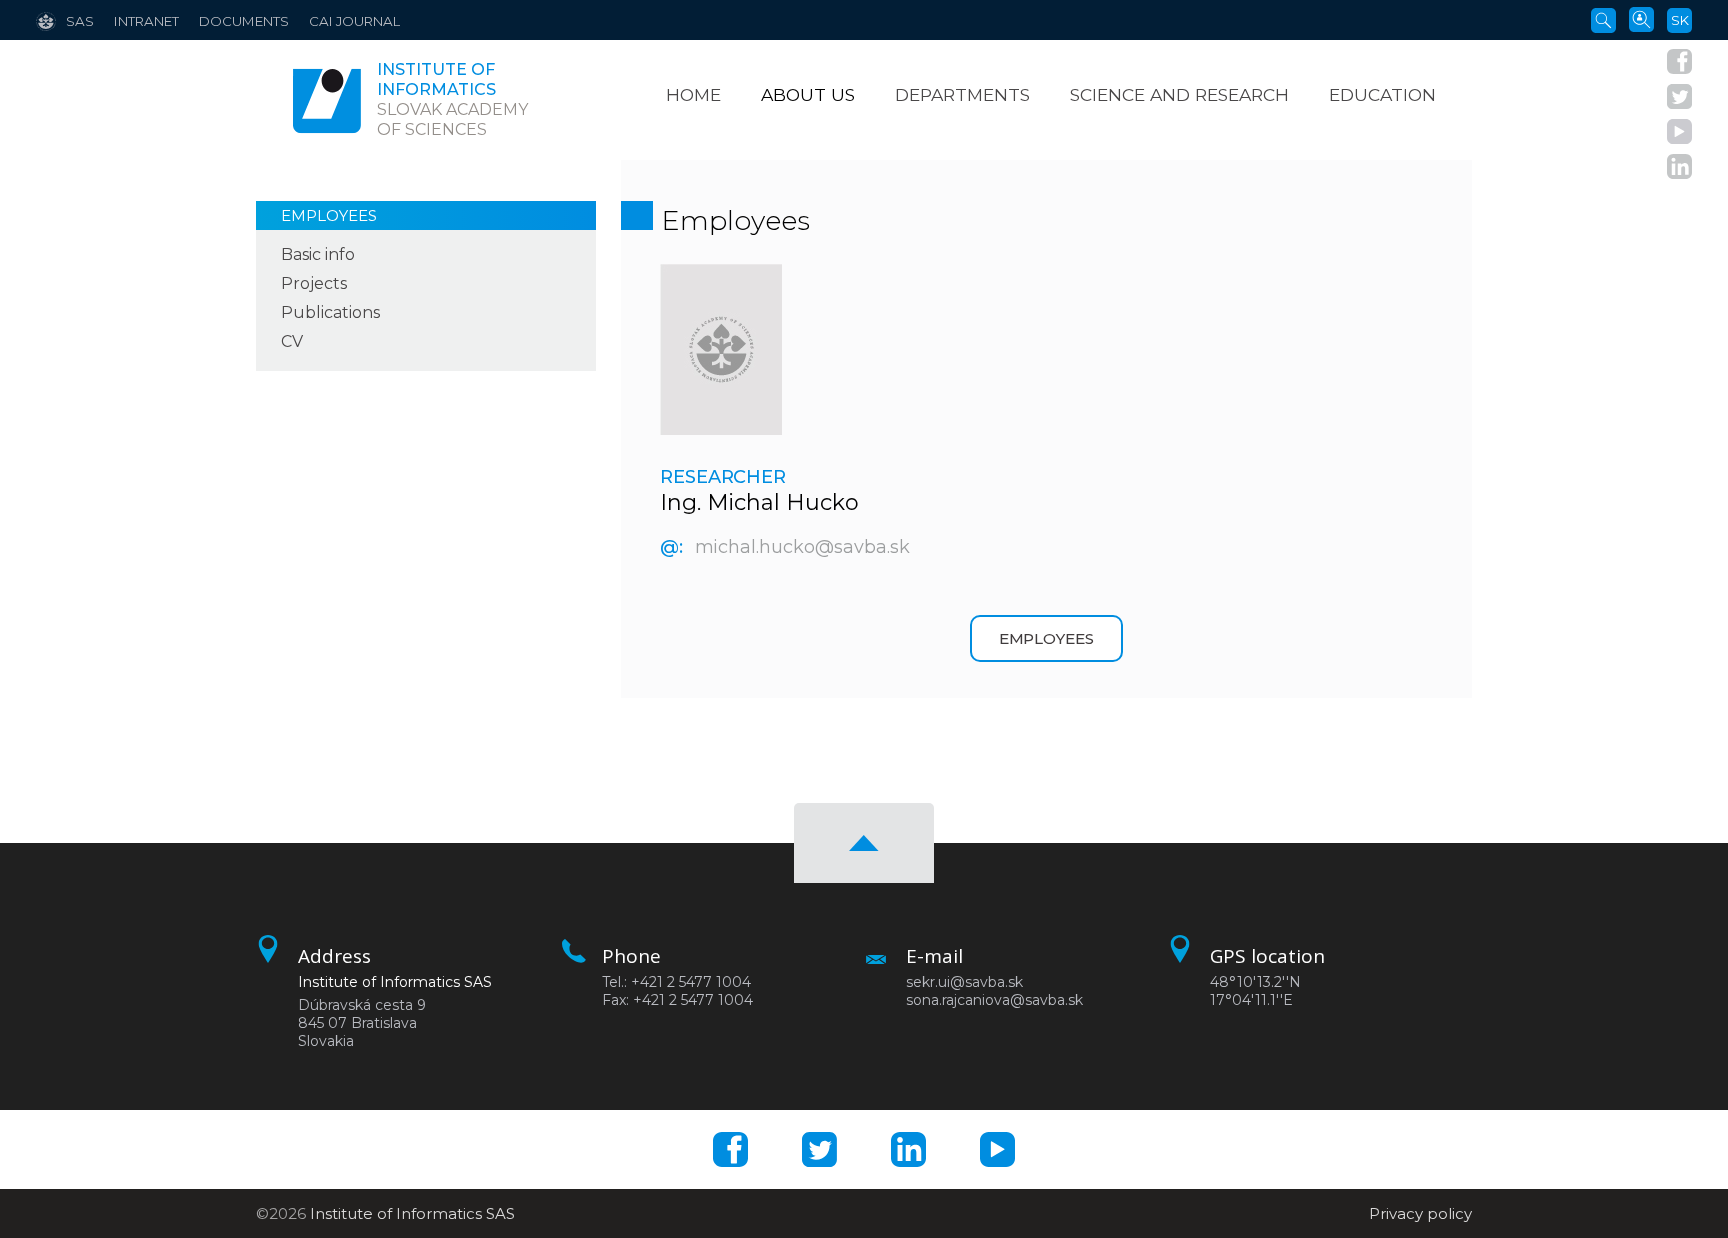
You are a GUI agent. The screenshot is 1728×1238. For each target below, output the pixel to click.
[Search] (1603, 19)
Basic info (318, 254)
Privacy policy (1420, 1213)
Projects (314, 283)
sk (1680, 20)
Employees (329, 215)
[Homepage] (327, 100)
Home (693, 94)
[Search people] (1641, 18)
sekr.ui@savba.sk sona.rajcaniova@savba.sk (994, 991)
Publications (330, 312)
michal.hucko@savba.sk (802, 547)
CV (292, 341)
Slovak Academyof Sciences (452, 99)
